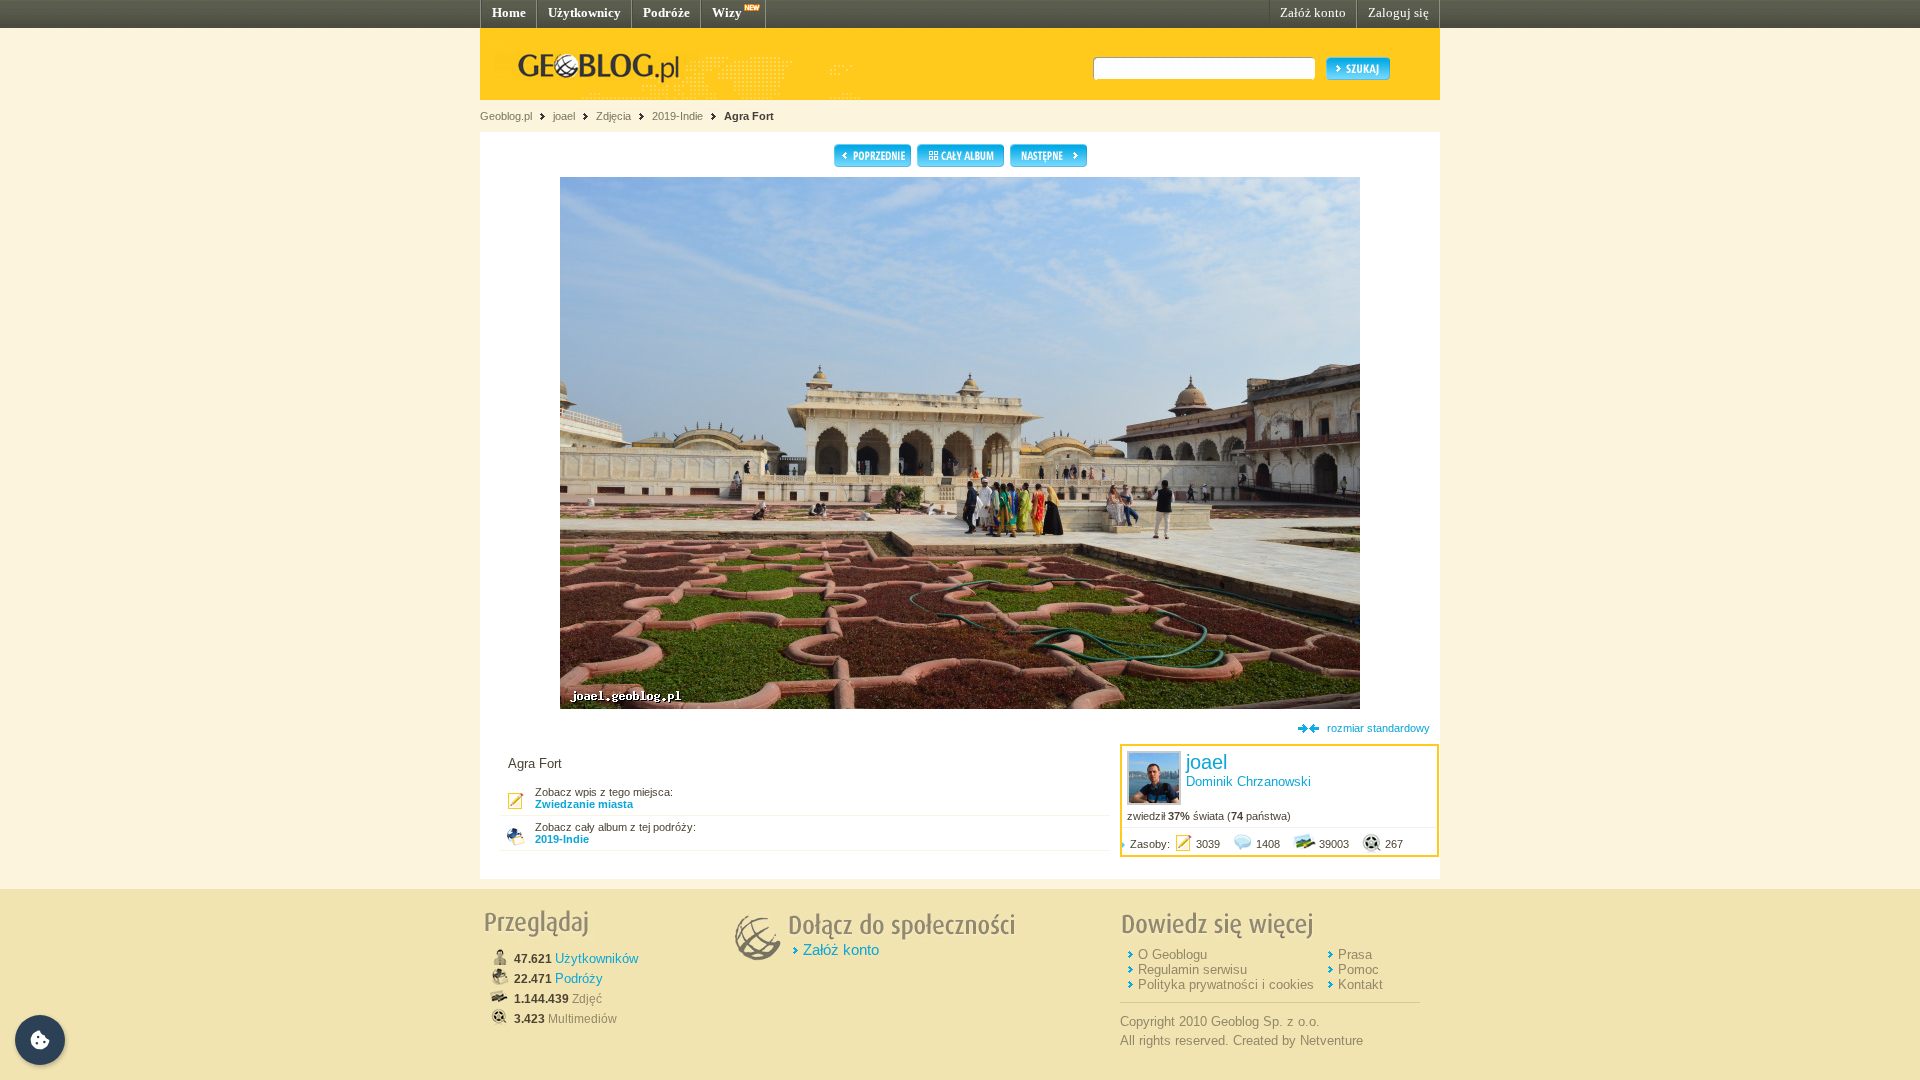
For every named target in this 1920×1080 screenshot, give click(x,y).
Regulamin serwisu (1192, 969)
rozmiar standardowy (1378, 728)
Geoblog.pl (506, 116)
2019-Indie (677, 116)
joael (564, 116)
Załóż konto (1313, 12)
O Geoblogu (1172, 954)
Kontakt (1360, 984)
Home (509, 12)
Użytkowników (596, 958)
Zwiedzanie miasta (584, 804)
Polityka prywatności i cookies (1226, 984)
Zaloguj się (1398, 12)
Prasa (1355, 954)
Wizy (727, 12)
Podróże (666, 12)
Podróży (579, 978)
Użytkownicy (584, 12)
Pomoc (1358, 969)
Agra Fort (749, 116)
